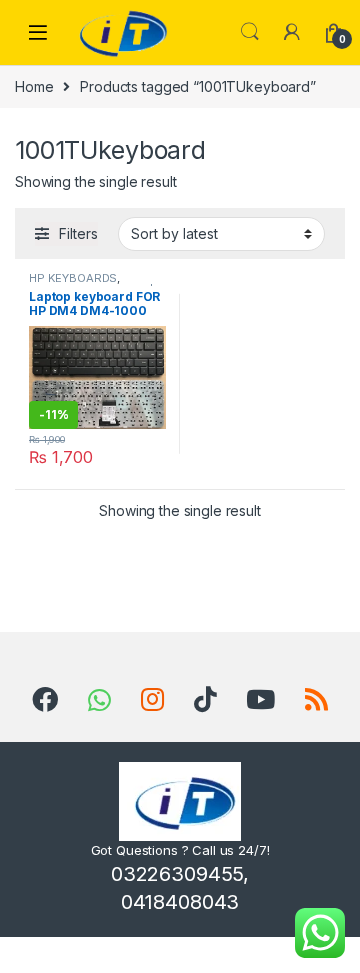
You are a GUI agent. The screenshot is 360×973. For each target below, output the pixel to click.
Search (250, 32)
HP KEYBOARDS (73, 278)
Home (34, 86)
